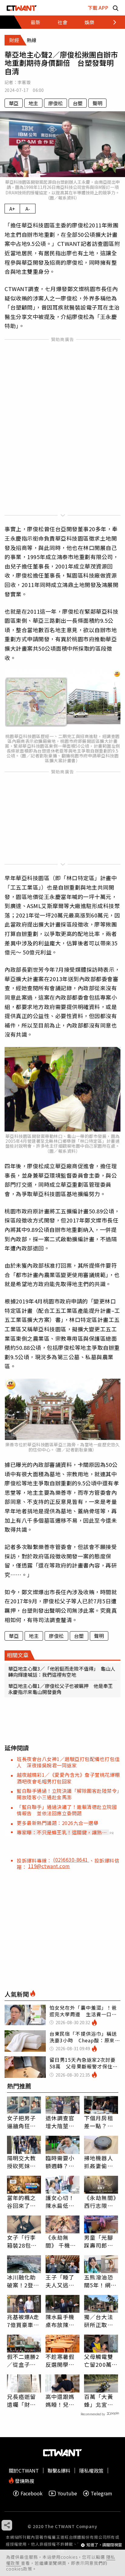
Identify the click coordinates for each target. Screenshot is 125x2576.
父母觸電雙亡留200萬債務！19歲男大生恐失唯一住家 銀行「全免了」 (101, 2360)
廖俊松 (56, 103)
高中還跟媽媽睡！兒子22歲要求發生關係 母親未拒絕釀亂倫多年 (61, 2400)
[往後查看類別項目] (111, 22)
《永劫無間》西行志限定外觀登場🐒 (100, 2202)
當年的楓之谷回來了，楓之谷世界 (22, 2202)
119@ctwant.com (49, 1866)
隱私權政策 (91, 2470)
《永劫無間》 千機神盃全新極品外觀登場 (61, 2241)
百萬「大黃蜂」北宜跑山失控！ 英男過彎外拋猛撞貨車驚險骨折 (99, 2400)
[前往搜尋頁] (116, 8)
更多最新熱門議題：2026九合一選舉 (57, 1823)
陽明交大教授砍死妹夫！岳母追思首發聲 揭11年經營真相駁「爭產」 (22, 2162)
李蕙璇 (24, 82)
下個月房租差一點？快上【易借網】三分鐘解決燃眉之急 (100, 2122)
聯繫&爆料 (59, 2470)
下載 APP (98, 8)
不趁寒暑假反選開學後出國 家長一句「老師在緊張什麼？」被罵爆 (60, 2360)
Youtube (67, 2493)
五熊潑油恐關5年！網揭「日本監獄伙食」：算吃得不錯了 (100, 2281)
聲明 (97, 103)
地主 (33, 103)
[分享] (7, 2525)
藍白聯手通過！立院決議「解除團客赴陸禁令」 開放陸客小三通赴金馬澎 (71, 1794)
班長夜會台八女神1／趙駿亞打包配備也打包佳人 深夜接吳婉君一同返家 (68, 1762)
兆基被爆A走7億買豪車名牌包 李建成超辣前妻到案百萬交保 (23, 2321)
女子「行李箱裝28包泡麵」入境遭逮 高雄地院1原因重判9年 (23, 2241)
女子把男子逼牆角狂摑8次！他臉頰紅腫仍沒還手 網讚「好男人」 (23, 2122)
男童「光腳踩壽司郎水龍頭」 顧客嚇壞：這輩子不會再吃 (100, 2241)
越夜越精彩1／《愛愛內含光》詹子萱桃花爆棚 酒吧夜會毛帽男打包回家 (71, 1778)
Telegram (101, 2493)
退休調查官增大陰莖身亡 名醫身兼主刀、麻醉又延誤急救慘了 (60, 2122)
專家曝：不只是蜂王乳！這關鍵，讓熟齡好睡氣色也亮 (62, 1832)
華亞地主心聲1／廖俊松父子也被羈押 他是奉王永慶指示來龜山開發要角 (61, 1689)
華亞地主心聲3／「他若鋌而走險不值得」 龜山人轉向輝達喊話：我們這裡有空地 (62, 1672)
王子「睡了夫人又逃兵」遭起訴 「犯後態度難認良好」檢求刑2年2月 (62, 2281)
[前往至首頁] (22, 8)
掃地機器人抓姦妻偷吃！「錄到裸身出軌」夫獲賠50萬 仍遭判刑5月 (101, 2162)
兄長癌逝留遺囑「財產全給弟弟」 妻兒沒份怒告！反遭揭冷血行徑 (23, 2400)
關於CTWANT (24, 2470)
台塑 (78, 103)
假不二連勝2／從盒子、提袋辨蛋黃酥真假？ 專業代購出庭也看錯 (23, 2360)
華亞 (14, 103)
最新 (35, 22)
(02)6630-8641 (71, 1860)
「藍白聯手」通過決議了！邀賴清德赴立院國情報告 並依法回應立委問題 (67, 1810)
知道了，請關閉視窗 (104, 2545)
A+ (12, 209)
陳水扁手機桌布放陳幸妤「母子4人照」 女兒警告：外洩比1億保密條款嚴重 (62, 2321)
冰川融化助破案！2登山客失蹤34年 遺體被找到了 (24, 2281)
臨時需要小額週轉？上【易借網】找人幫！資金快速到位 (60, 2162)
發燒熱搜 (24, 2480)
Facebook (32, 2493)
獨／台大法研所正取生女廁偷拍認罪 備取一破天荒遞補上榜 (99, 2321)
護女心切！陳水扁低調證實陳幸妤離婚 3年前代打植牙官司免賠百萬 (62, 2202)
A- (28, 209)
